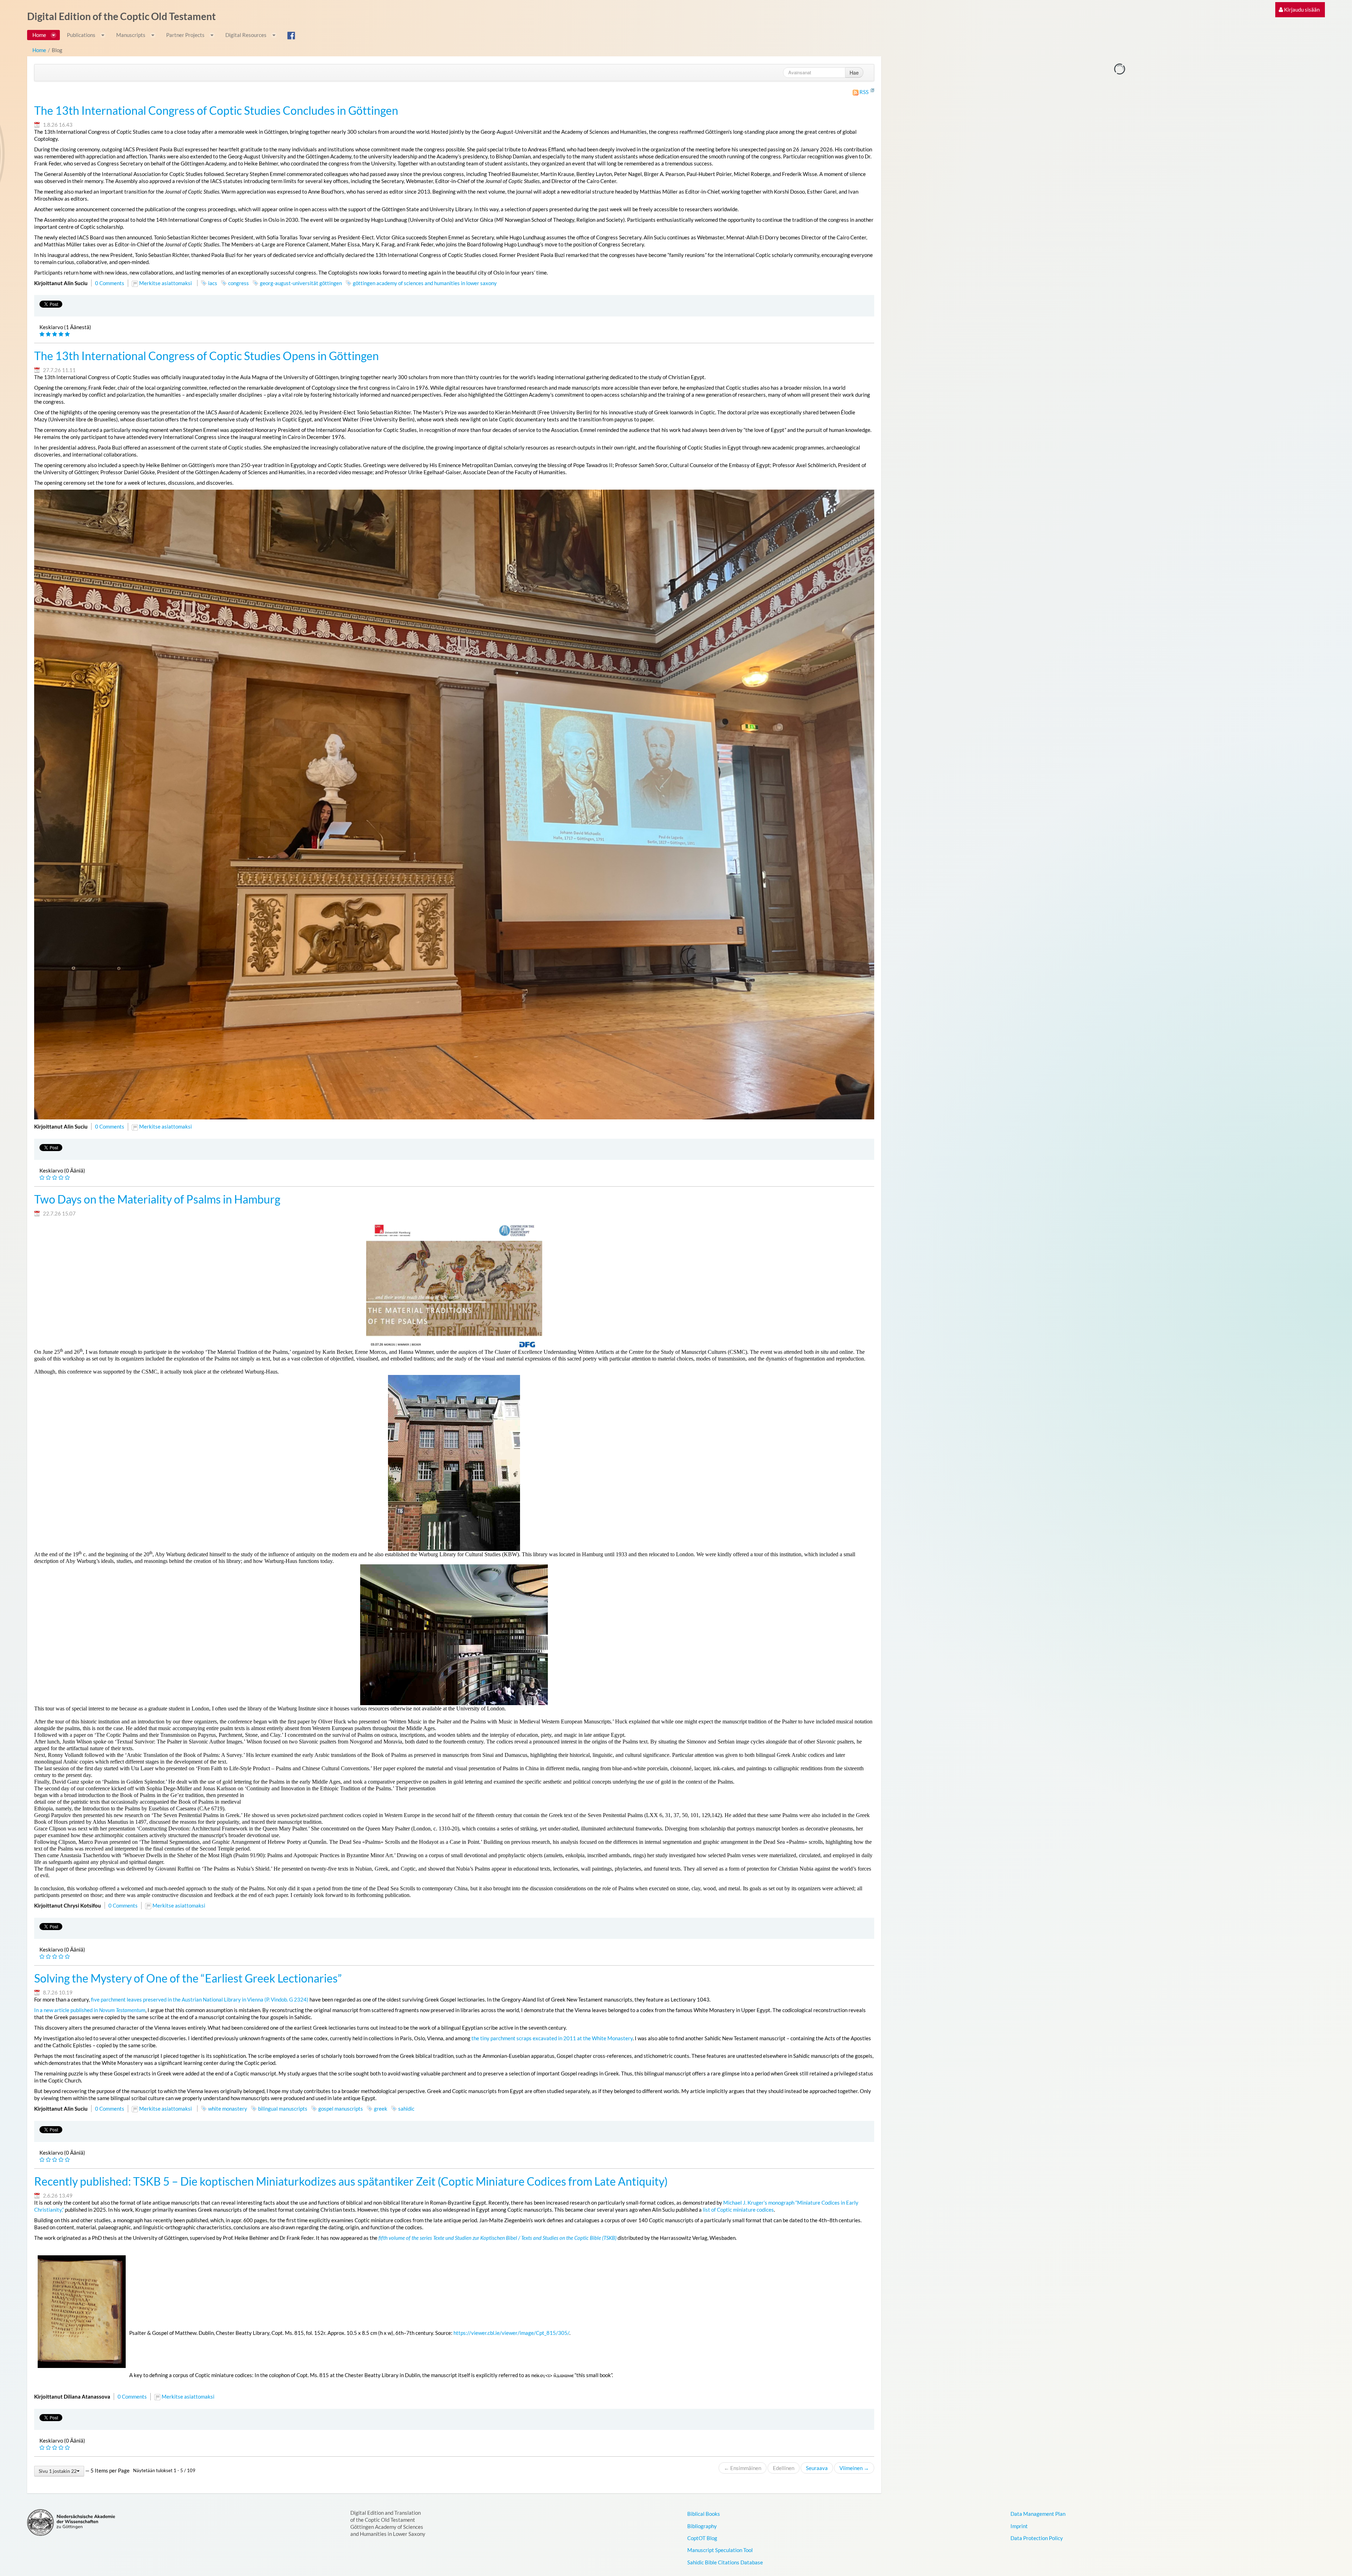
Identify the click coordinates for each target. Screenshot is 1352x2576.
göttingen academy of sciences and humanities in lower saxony (425, 283)
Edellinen (784, 2468)
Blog (57, 50)
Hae (854, 73)
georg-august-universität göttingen (301, 283)
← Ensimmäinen (743, 2468)
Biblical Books (704, 2514)
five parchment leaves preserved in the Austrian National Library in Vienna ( (179, 1999)
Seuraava (817, 2468)
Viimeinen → (854, 2468)
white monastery (228, 2109)
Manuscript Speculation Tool (720, 2550)
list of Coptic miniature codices (738, 2210)
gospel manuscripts (341, 2109)
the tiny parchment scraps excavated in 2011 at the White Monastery (552, 2038)
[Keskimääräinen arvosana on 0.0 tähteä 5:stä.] (43, 1178)
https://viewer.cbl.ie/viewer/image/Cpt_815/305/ (511, 2333)
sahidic (406, 2109)
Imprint (1019, 2526)
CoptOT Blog (702, 2538)
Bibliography (702, 2526)
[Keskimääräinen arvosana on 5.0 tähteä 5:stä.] (43, 334)
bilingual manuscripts (283, 2109)
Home (39, 50)
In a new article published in (90, 2010)
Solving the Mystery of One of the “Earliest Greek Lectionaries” (188, 1978)
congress (239, 283)
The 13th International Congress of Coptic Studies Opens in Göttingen (206, 356)
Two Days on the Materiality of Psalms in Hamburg (157, 1199)
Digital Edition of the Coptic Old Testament (121, 16)
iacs (213, 283)
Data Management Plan (1038, 2514)
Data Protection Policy (1037, 2538)
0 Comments (110, 283)
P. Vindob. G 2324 (286, 1999)
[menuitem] (1299, 10)
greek (381, 2109)
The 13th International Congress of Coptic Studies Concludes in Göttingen (216, 111)
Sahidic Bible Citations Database (725, 2562)
